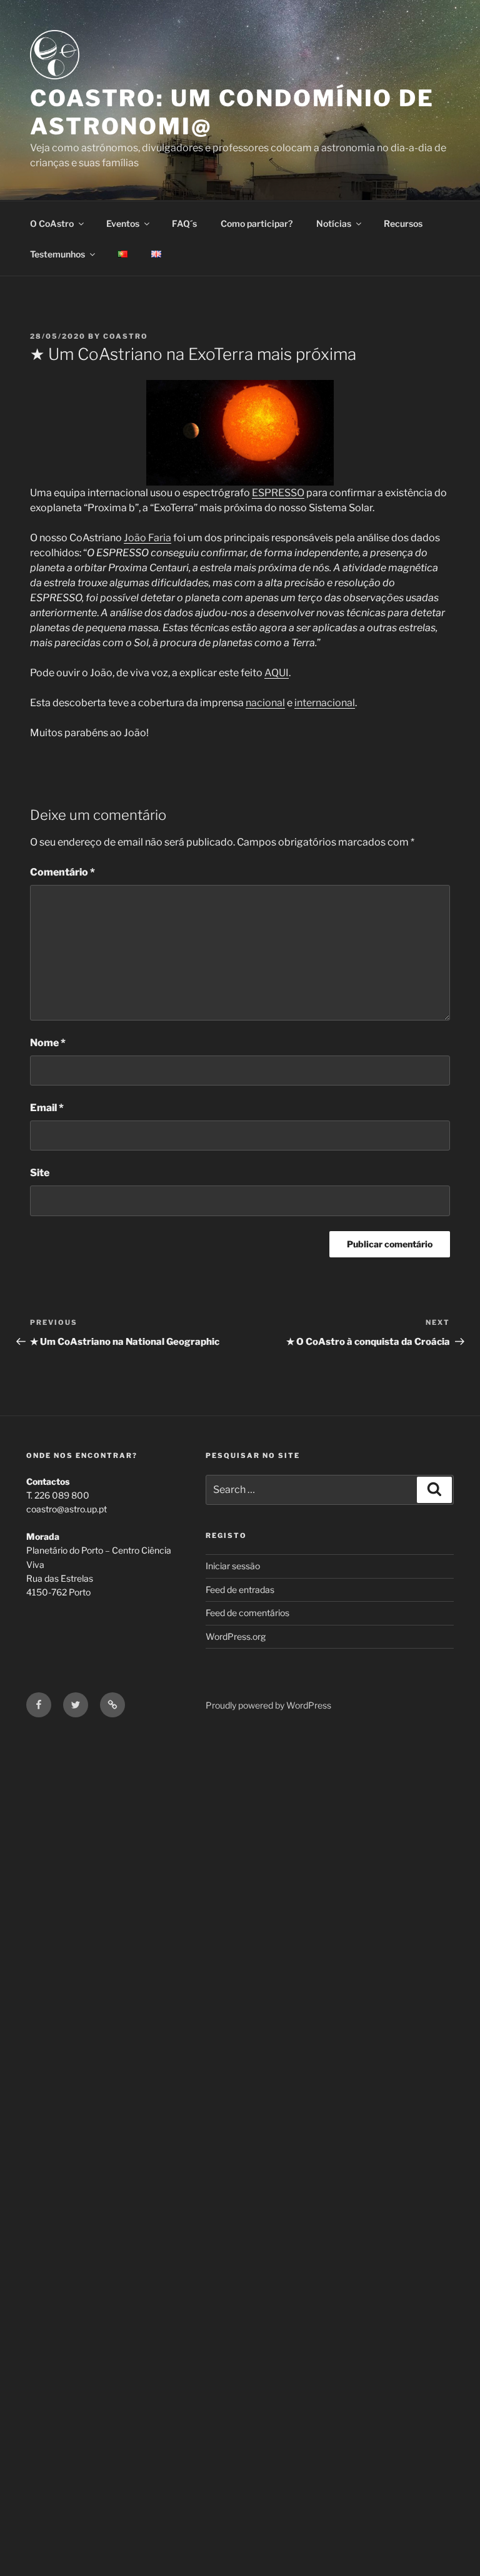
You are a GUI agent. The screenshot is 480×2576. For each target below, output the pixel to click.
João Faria (147, 538)
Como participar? (257, 223)
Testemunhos (57, 254)
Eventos (123, 223)
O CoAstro (52, 223)
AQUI (277, 673)
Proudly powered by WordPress (268, 1705)
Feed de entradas (240, 1590)
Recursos (403, 223)
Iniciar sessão (233, 1566)
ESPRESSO (278, 493)
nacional (265, 703)
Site (40, 1173)
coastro (126, 336)
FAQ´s (184, 223)
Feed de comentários (247, 1613)
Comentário (62, 872)
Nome (48, 1043)
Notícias (334, 223)
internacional (325, 703)
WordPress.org (236, 1636)
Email (47, 1108)
